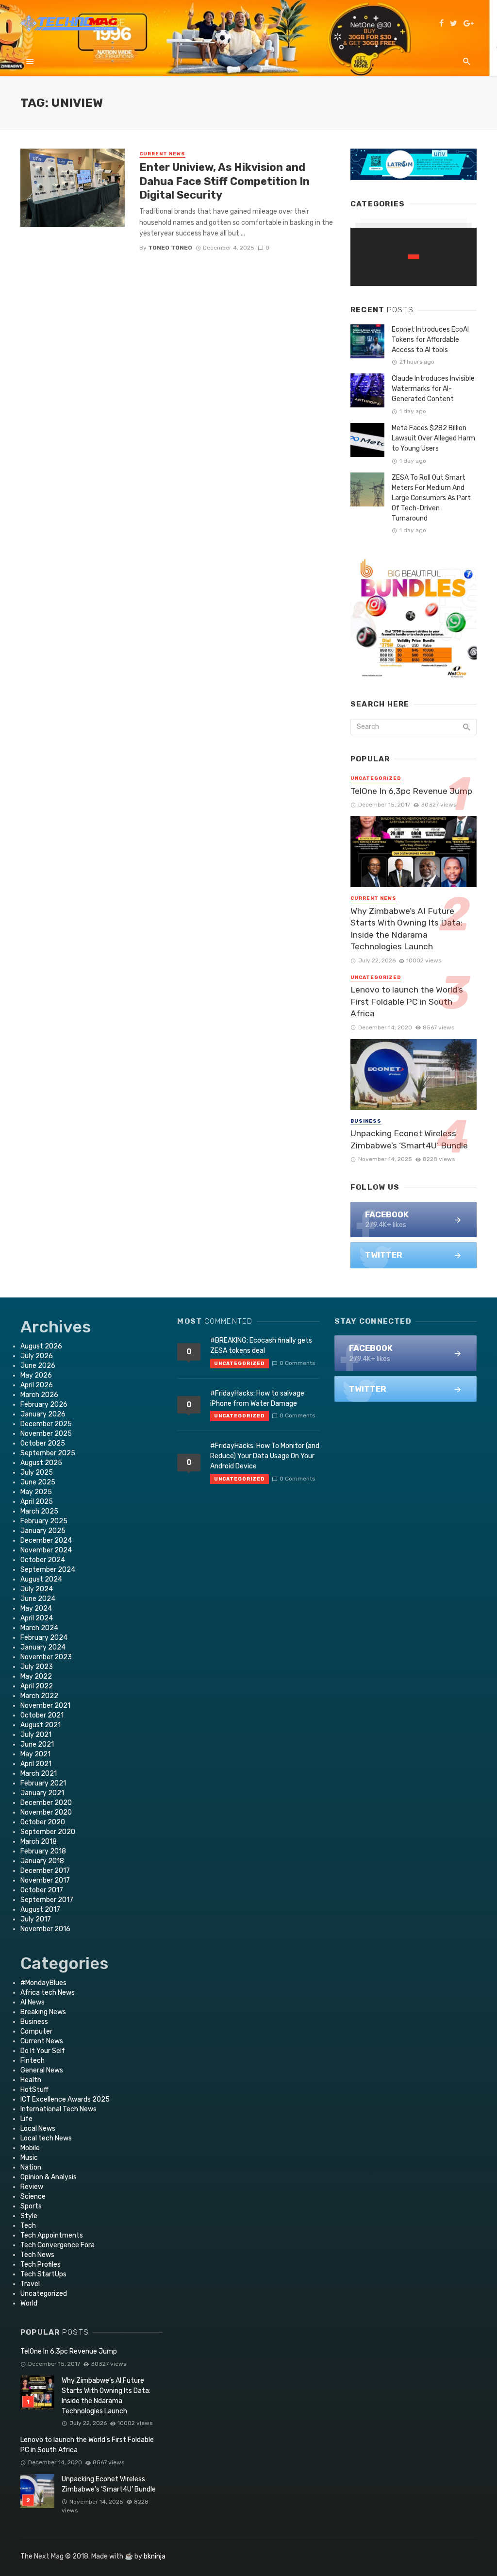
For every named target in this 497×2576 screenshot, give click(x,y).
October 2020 (43, 1822)
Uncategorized (376, 778)
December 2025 (46, 1424)
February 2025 (44, 1521)
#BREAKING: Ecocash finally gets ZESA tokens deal (261, 1346)
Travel (30, 2284)
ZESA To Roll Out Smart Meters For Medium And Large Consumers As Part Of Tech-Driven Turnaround (431, 498)
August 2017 (40, 1910)
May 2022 (36, 1676)
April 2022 (37, 1686)
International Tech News (58, 2109)
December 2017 (45, 1871)
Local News (38, 2129)
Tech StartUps (43, 2274)
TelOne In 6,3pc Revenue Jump (411, 791)
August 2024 (41, 1579)
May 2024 (36, 1608)
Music (29, 2158)
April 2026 (37, 1385)
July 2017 (36, 1919)
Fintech (33, 2061)
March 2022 (39, 1696)
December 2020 (46, 1803)
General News (42, 2070)
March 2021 (39, 1774)
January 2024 (43, 1647)
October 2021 (42, 1715)
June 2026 (38, 1366)
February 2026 (44, 1405)
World (29, 2303)
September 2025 (48, 1453)
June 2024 (38, 1599)
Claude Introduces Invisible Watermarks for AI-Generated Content (433, 389)
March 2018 (39, 1842)
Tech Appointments (52, 2235)
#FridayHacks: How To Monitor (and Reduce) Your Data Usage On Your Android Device (265, 1456)
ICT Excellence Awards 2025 (65, 2099)
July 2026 (37, 1356)
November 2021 (45, 1706)
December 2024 (46, 1541)
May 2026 (36, 1375)
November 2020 (46, 1812)
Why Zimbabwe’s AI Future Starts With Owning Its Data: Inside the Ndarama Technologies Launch (406, 929)
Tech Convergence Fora (58, 2245)
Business (366, 1121)
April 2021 (36, 1764)
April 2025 (37, 1502)
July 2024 (37, 1589)
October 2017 (42, 1890)
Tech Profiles (41, 2265)
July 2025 (37, 1473)
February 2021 (43, 1783)
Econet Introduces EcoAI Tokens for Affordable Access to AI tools (430, 340)
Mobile (30, 2148)
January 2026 (43, 1414)
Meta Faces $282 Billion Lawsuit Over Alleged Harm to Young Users (433, 438)
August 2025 (41, 1463)
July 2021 (36, 1735)
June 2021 (37, 1744)
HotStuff (34, 2090)
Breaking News (43, 2012)
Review (32, 2187)
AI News (33, 2002)
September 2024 (48, 1570)
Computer (36, 2031)
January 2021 (42, 1793)
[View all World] (414, 257)
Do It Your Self (43, 2051)
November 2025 (46, 1434)
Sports (31, 2206)
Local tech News (46, 2138)
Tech (28, 2226)
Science (33, 2197)
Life (26, 2119)
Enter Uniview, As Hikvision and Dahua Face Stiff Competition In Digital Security (224, 181)
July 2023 (37, 1667)
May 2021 (35, 1754)
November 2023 (46, 1657)
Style (29, 2216)
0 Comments (297, 1363)
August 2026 (41, 1346)
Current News (162, 154)
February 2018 (43, 1851)
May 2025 (36, 1492)
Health (31, 2080)
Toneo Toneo (170, 248)
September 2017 (47, 1900)
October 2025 (43, 1443)
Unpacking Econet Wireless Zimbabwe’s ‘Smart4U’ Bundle (409, 1139)
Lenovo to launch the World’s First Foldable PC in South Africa (407, 1002)
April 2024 (37, 1618)
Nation (31, 2167)
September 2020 (48, 1832)
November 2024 (46, 1550)
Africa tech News (48, 1993)
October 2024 (43, 1560)
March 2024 (39, 1628)
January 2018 (42, 1861)
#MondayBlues (43, 1983)
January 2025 (43, 1531)
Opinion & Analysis (49, 2177)
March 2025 (39, 1511)
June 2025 (38, 1482)
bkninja (155, 2556)
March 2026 (39, 1395)
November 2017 (45, 1880)
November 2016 (45, 1929)
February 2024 (44, 1638)
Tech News (37, 2255)
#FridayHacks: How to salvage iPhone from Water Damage (257, 1398)
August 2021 (41, 1725)
